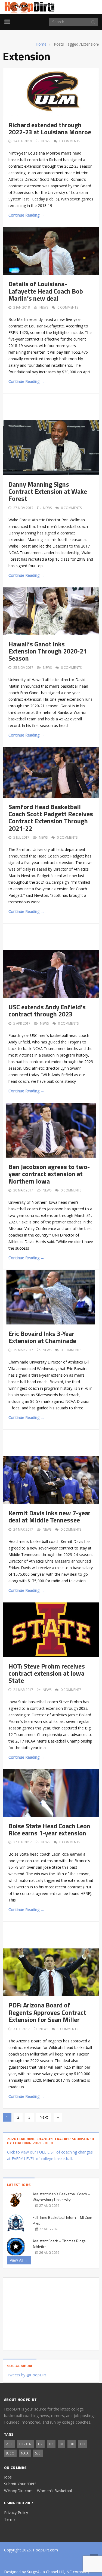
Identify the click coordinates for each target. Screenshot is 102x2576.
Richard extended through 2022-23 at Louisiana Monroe (50, 128)
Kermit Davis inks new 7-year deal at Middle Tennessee (50, 1516)
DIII (83, 2444)
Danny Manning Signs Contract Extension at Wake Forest (48, 491)
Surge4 (33, 2572)
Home (41, 44)
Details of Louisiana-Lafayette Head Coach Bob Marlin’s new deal (46, 291)
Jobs (8, 2477)
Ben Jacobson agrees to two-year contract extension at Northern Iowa (49, 1174)
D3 (51, 2444)
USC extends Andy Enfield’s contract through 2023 (47, 1010)
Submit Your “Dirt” (20, 2484)
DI (61, 2444)
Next (44, 2117)
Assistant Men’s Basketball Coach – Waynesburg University (61, 2197)
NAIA (25, 2453)
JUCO (10, 2453)
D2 (40, 2444)
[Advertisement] (55, 406)
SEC (38, 2453)
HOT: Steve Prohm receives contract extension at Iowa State (47, 1673)
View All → (19, 2260)
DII (72, 2444)
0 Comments (70, 141)
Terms (10, 2519)
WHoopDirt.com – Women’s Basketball (38, 2491)
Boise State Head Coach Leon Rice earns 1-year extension (49, 1829)
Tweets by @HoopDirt (27, 2375)
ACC (10, 2444)
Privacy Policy (16, 2513)
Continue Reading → (26, 215)
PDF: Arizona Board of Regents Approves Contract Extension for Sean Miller (47, 2012)
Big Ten (25, 2444)
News (46, 141)
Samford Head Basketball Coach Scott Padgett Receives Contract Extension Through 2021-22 (51, 817)
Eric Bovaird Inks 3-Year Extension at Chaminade (42, 1337)
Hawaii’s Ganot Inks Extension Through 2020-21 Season (48, 651)
